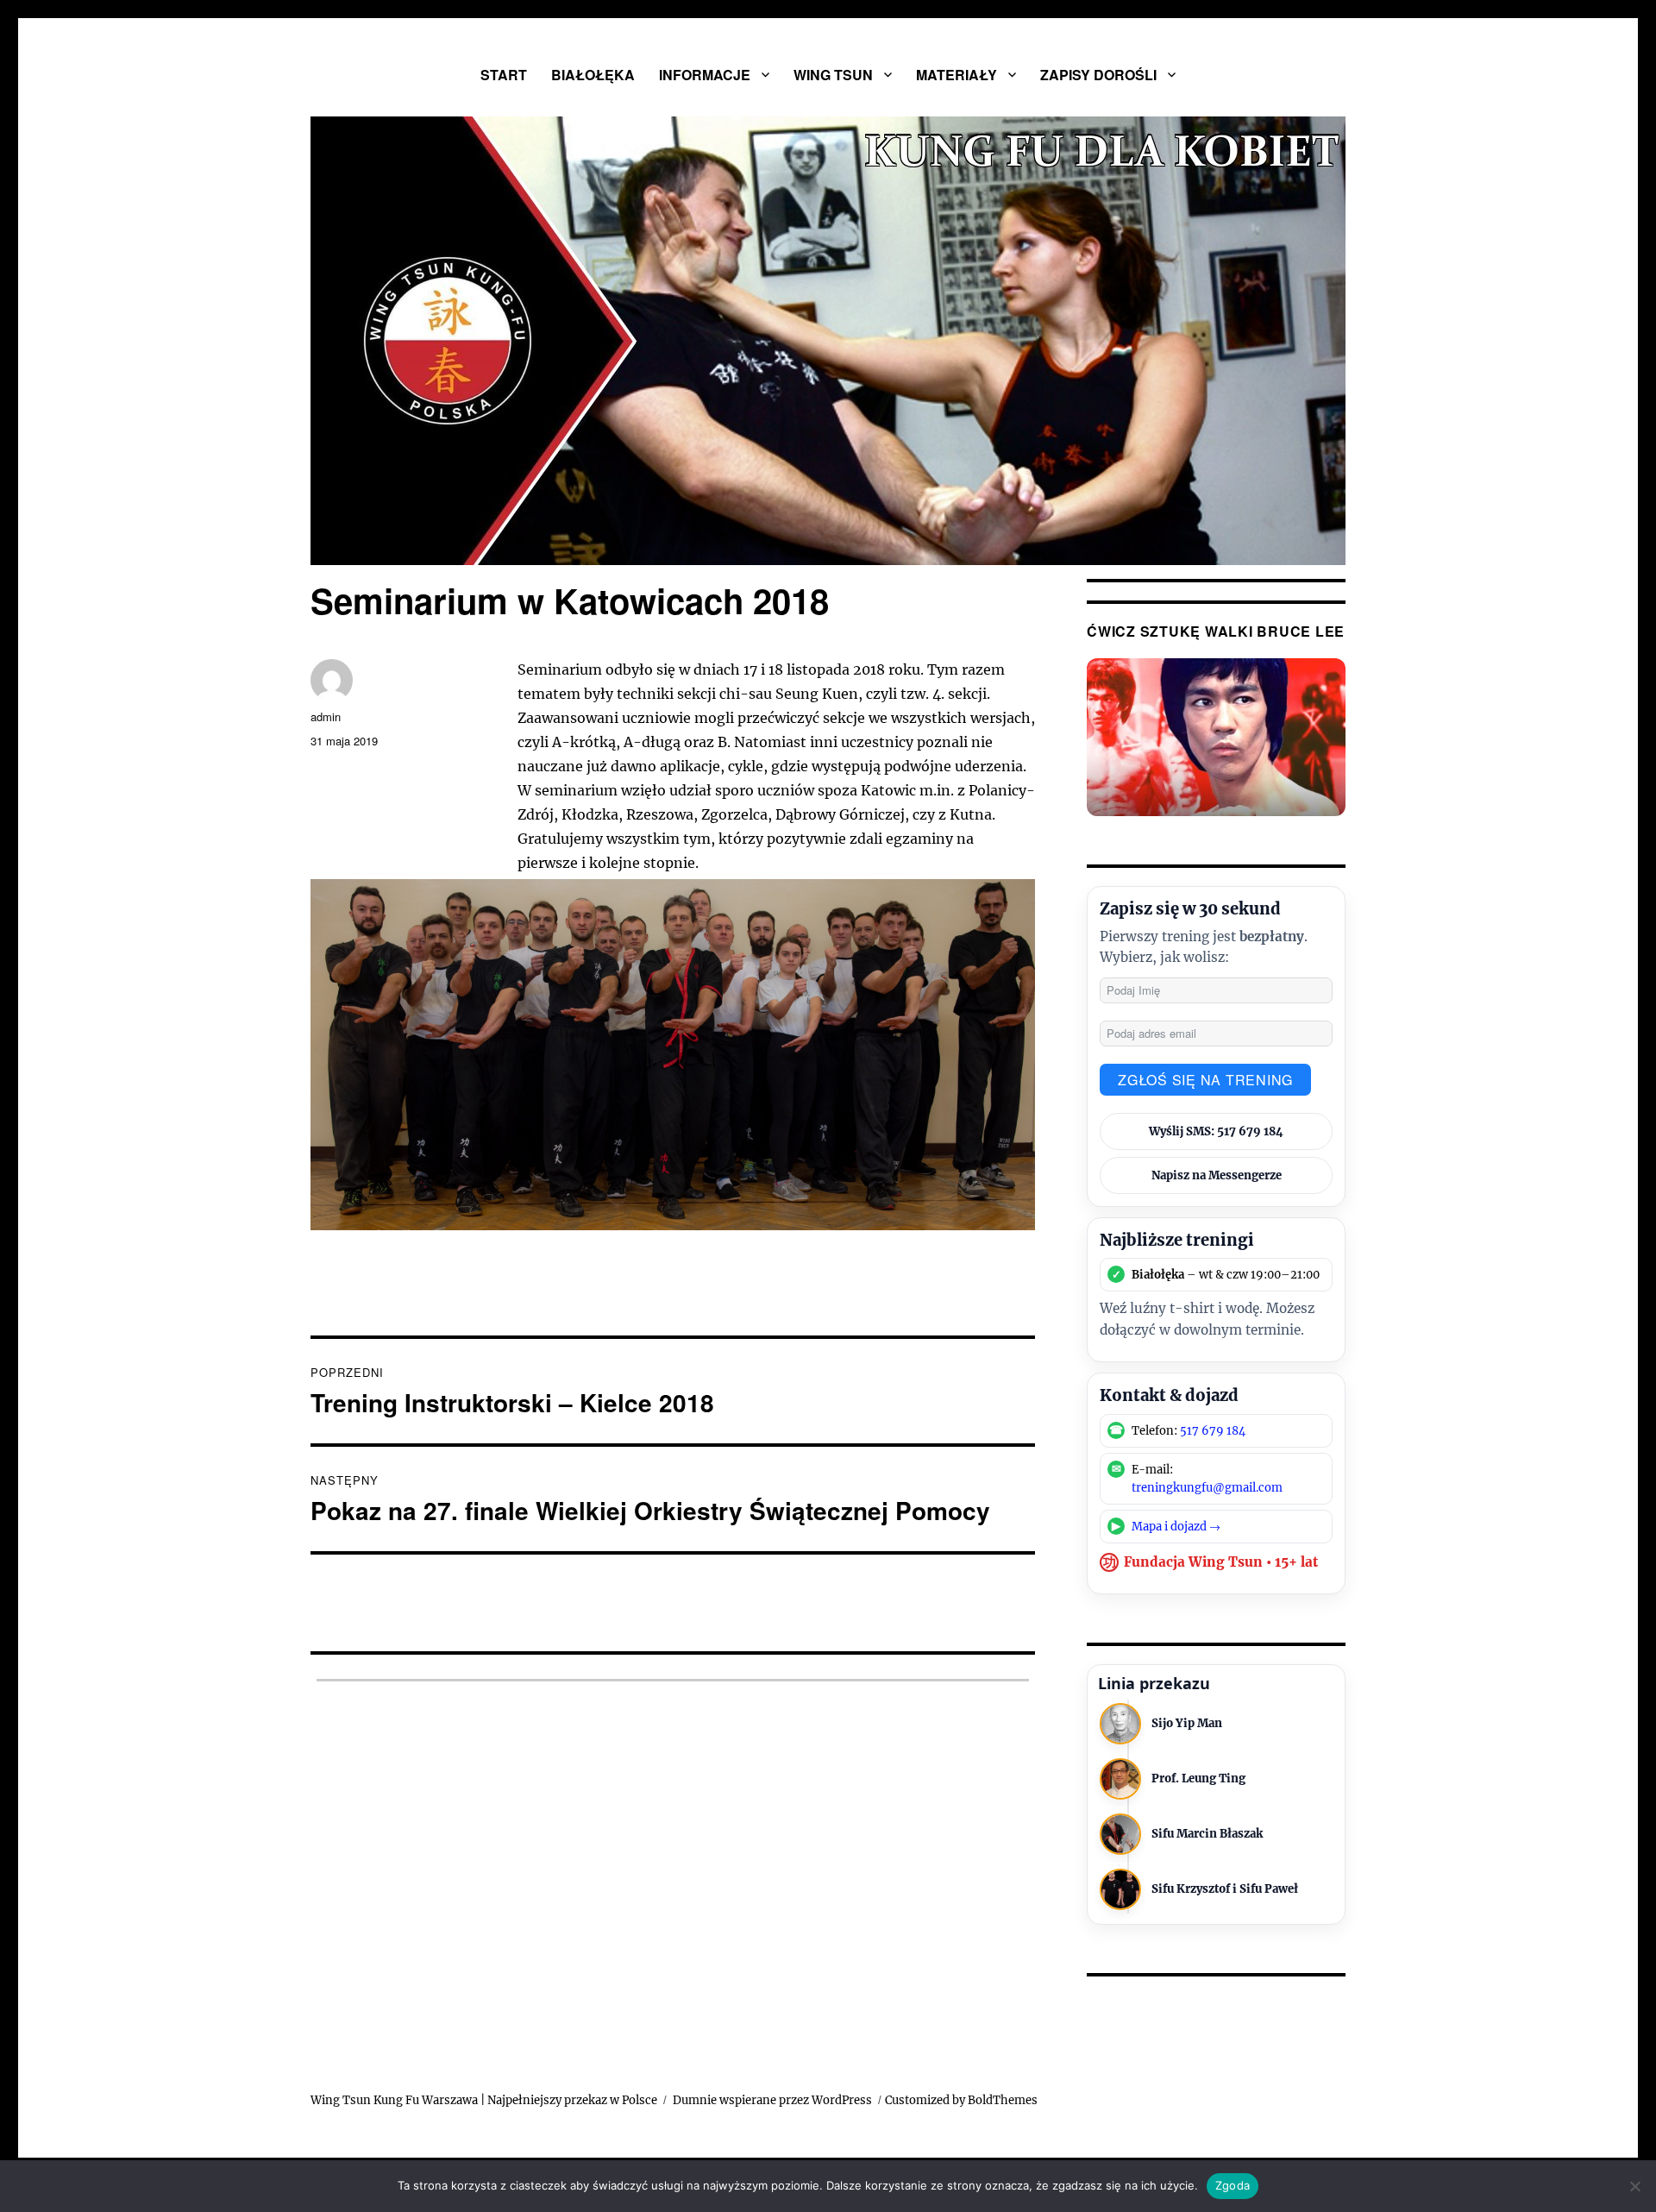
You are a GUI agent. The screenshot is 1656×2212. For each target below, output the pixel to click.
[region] (828, 341)
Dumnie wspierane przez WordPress (772, 2100)
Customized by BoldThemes (961, 2100)
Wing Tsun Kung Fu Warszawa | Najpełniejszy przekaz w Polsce (484, 2100)
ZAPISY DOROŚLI (1098, 75)
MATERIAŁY (957, 75)
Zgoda (1233, 2185)
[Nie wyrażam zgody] (1634, 2186)
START (504, 75)
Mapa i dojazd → (1176, 1527)
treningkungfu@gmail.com (1207, 1488)
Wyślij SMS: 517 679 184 (1216, 1131)
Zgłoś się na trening (1205, 1080)
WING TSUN (833, 75)
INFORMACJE (705, 75)
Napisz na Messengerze (1217, 1175)
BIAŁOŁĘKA (593, 75)
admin (326, 716)
